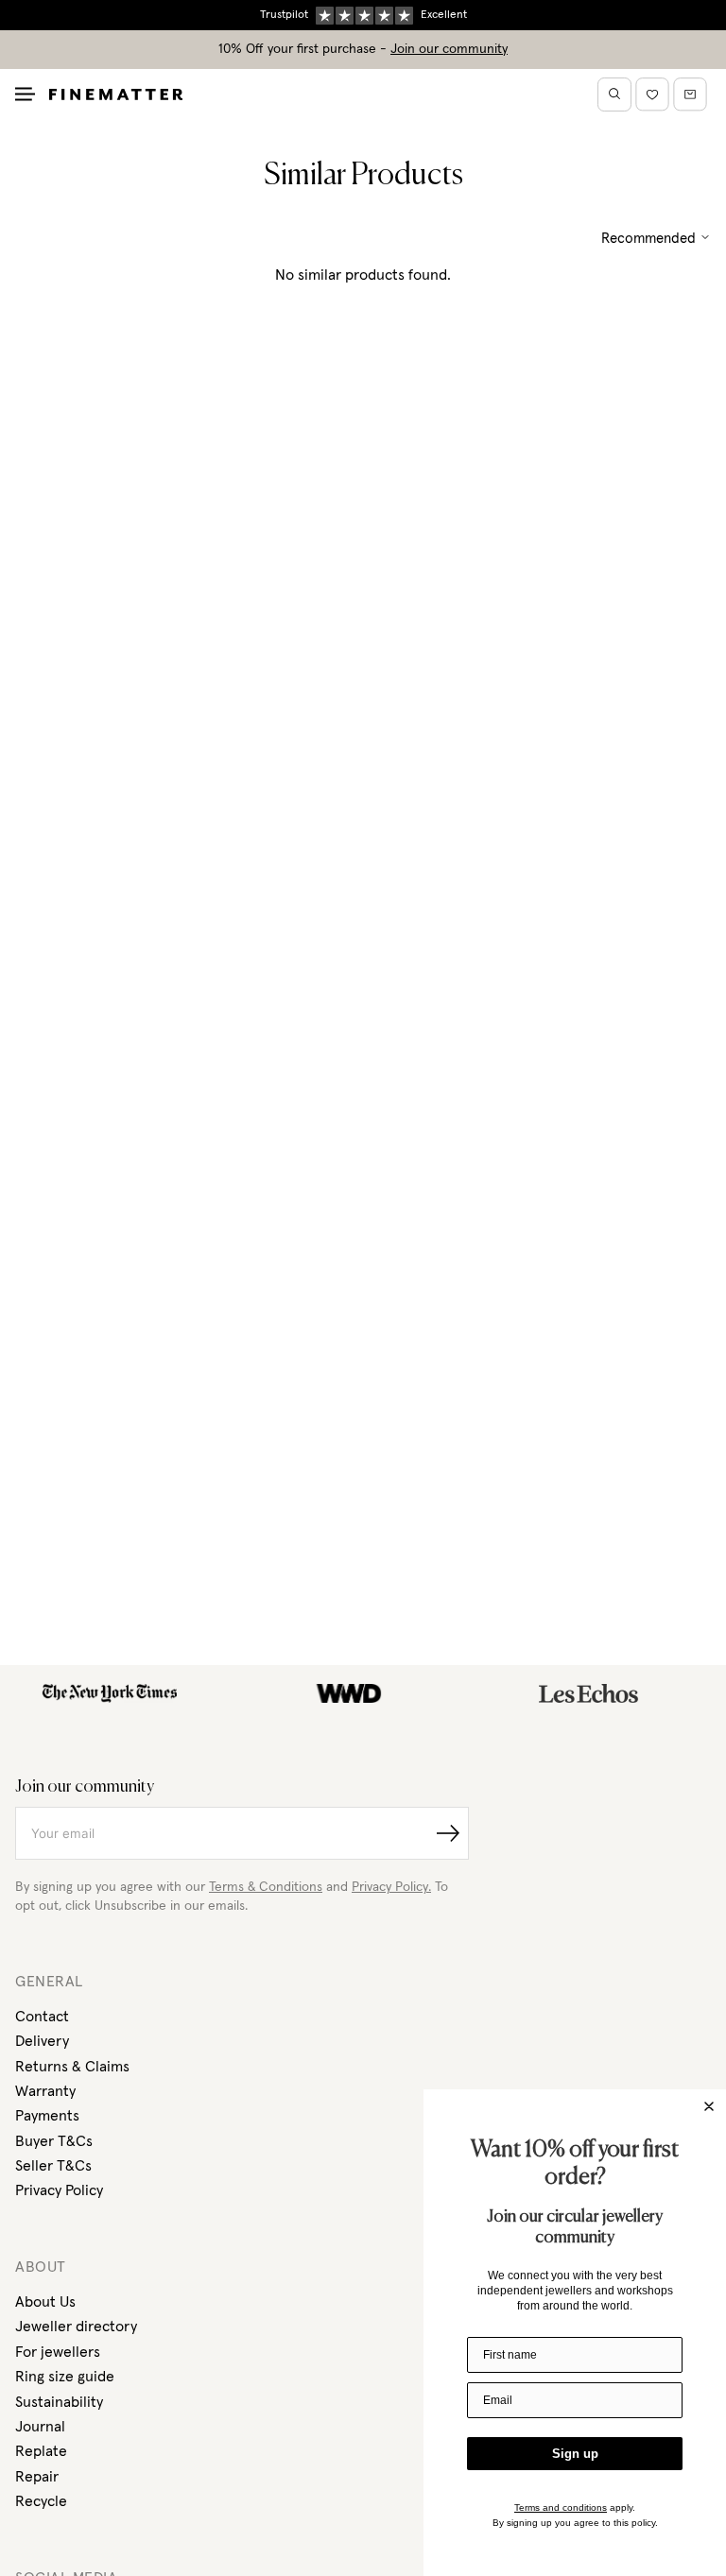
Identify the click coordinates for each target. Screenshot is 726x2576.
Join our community (449, 49)
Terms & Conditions (266, 1887)
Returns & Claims (72, 2067)
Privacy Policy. (391, 1887)
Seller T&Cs (53, 2166)
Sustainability (59, 2402)
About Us (45, 2302)
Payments (47, 2116)
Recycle (41, 2501)
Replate (41, 2451)
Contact (42, 2017)
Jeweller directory (76, 2327)
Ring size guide (65, 2377)
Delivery (42, 2041)
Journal (40, 2427)
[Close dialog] (709, 2106)
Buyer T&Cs (54, 2141)
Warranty (45, 2091)
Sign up (575, 2454)
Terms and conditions (561, 2507)
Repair (37, 2477)
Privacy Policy (59, 2190)
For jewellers (58, 2352)
